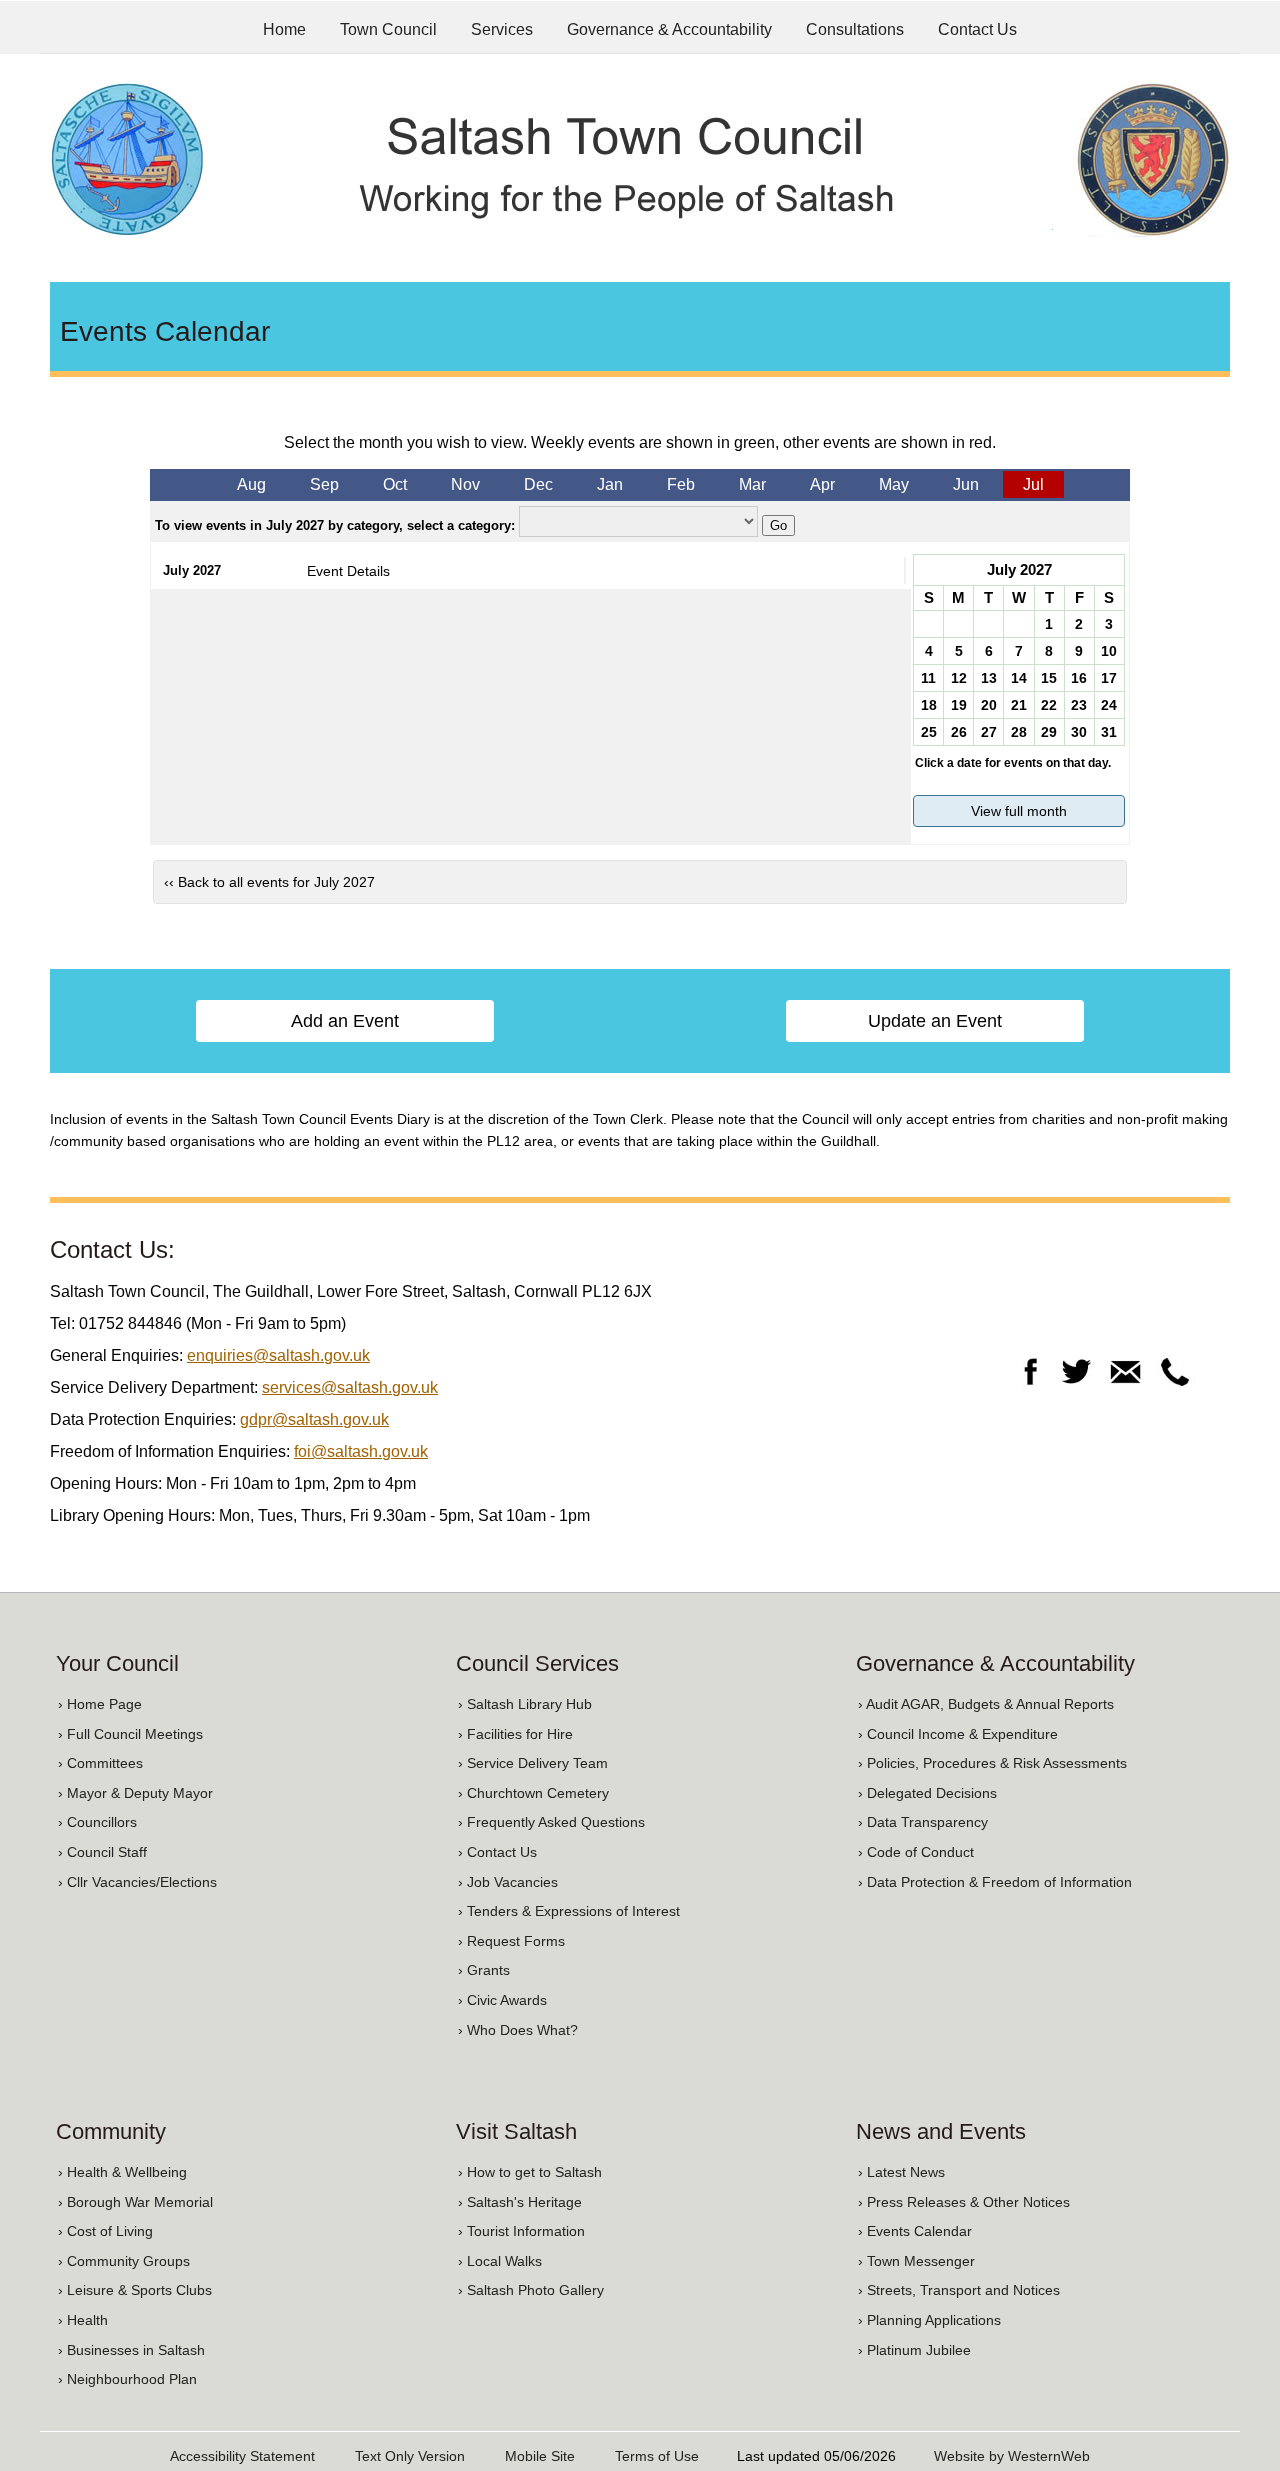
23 (1079, 705)
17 (1109, 678)
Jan (610, 484)
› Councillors (97, 1822)
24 (1109, 705)
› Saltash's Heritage (520, 2202)
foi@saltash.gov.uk (361, 1451)
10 (1109, 651)
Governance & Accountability (669, 29)
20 (989, 705)
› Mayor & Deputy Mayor (135, 1793)
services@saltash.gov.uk (350, 1387)
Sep (324, 484)
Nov (465, 484)
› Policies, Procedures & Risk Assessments (992, 1763)
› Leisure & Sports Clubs (135, 2290)
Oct (395, 484)
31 (1109, 732)
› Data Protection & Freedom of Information (995, 1882)
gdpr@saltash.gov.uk (314, 1419)
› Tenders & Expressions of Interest (569, 1911)
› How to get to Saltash (530, 2172)
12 (959, 678)
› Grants (484, 1970)
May (894, 484)
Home (284, 29)
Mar (752, 484)
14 (1019, 678)
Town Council (388, 29)
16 (1079, 678)
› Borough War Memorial (135, 2202)
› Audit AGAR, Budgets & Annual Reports (986, 1704)
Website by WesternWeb (1012, 2456)
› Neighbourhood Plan (127, 2379)
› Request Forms (511, 1941)
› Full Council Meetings (130, 1734)
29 (1049, 732)
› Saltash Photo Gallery (531, 2290)
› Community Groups (124, 2261)
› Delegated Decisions (927, 1793)
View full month (1019, 811)
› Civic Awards (502, 2000)
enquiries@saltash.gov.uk (278, 1355)
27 (989, 732)
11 (928, 678)
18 (929, 705)
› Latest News (901, 2172)
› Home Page (100, 1704)
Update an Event (935, 1021)
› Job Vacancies (508, 1882)
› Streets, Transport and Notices (959, 2290)
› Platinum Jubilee (914, 2350)
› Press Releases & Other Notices (964, 2202)
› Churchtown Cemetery (533, 1793)
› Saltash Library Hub (525, 1704)
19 (959, 705)
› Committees (100, 1763)
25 (929, 732)
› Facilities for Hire (515, 1734)
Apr (822, 484)
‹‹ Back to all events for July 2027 (269, 882)
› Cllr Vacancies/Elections (137, 1882)
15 (1049, 678)
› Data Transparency (923, 1822)
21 (1019, 705)
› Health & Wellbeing (122, 2172)
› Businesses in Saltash (131, 2350)
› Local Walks (500, 2261)
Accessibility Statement (242, 2456)
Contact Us (977, 29)
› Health (83, 2320)
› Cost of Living (105, 2231)
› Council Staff (102, 1852)
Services (502, 29)
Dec (538, 484)
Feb (681, 484)
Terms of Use (657, 2456)
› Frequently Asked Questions (551, 1822)
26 (959, 732)
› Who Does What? (518, 2030)
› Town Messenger (916, 2261)
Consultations (855, 29)
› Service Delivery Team (533, 1763)
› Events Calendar (915, 2231)
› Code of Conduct (916, 1852)
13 (989, 678)
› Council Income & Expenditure (958, 1734)
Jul (1033, 484)
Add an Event (345, 1021)
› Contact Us (497, 1852)
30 (1079, 732)
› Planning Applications (929, 2320)
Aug (251, 484)
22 (1049, 705)
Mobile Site (540, 2456)
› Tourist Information (521, 2231)
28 (1019, 732)
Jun (966, 484)
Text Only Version (410, 2456)
